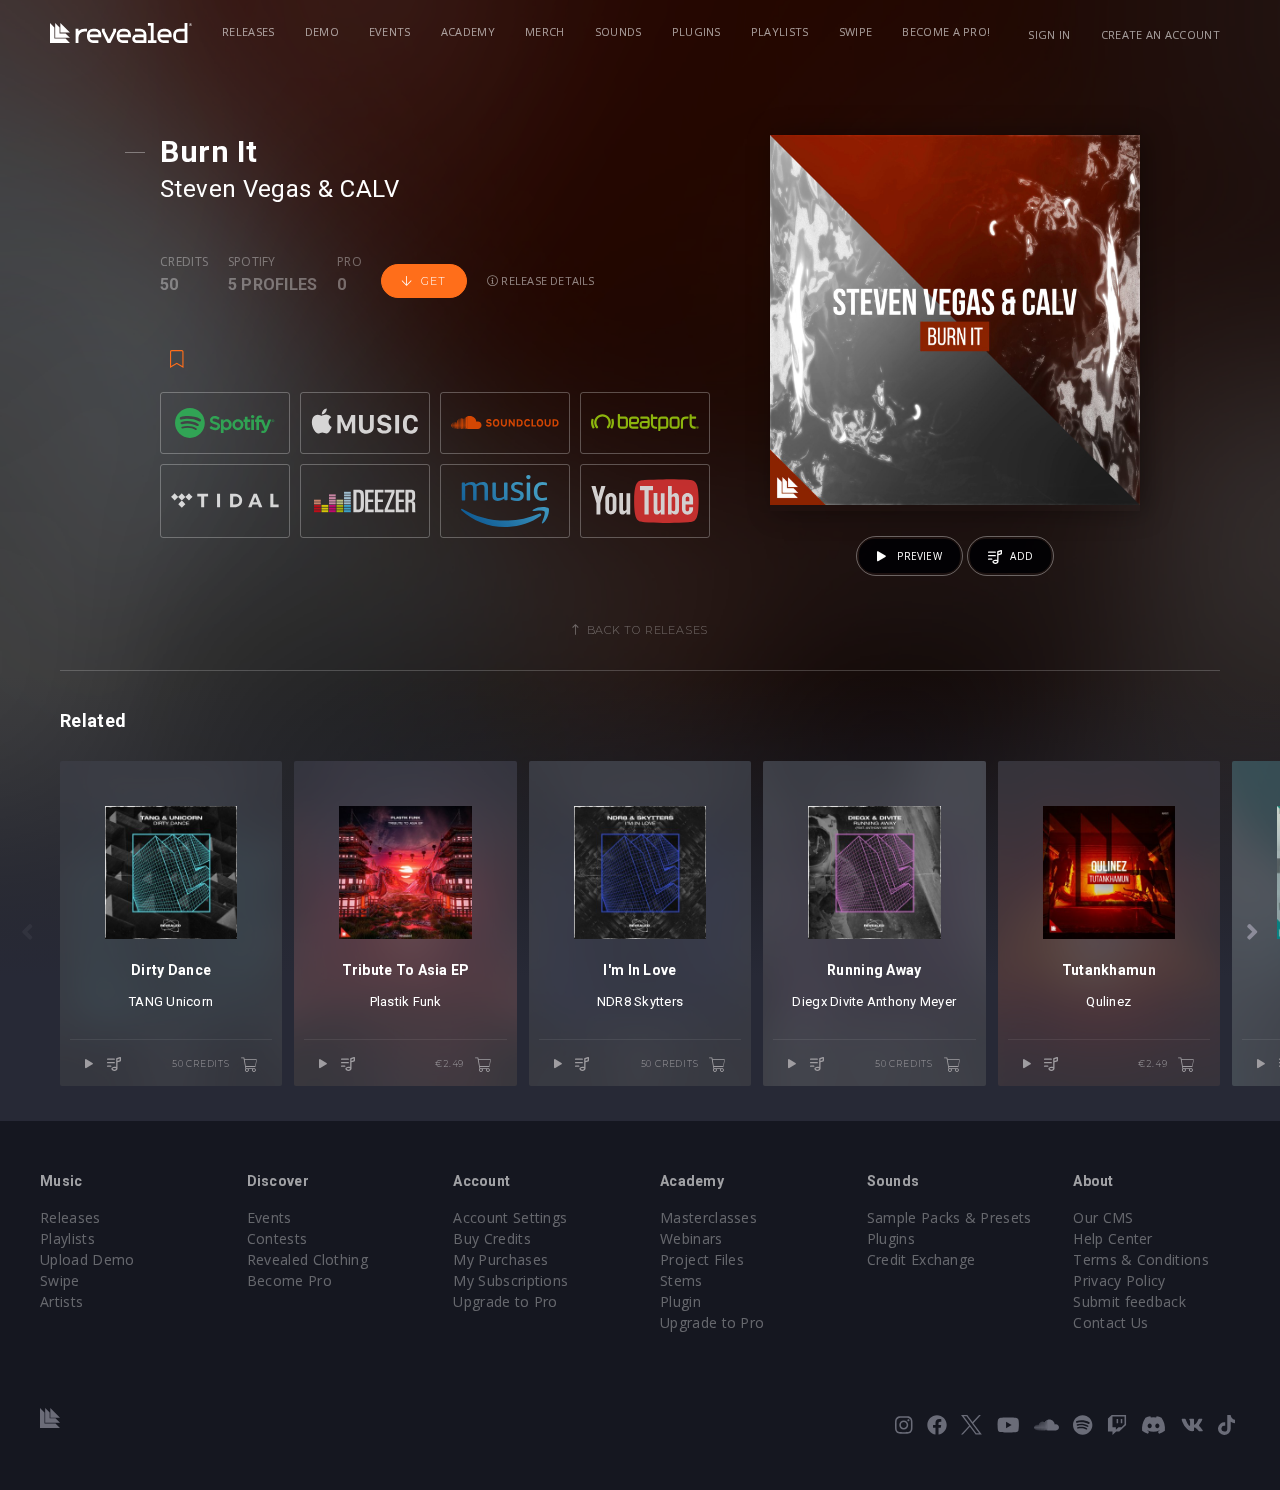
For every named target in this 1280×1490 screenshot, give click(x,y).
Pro (349, 262)
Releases (248, 31)
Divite (847, 1001)
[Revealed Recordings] (121, 33)
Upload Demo (87, 1259)
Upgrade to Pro (505, 1301)
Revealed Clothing (307, 1259)
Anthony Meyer (911, 1001)
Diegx (809, 1001)
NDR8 (614, 1001)
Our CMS (1103, 1217)
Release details (546, 280)
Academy (468, 31)
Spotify (252, 262)
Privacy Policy (1119, 1280)
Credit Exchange (921, 1259)
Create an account (1160, 34)
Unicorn (189, 1001)
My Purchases (500, 1259)
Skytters (658, 1001)
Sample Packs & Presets (949, 1217)
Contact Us (1110, 1322)
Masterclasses (708, 1217)
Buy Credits (492, 1238)
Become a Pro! (946, 31)
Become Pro (289, 1280)
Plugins (696, 31)
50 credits (202, 1063)
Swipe (856, 31)
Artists (61, 1301)
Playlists (780, 31)
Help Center (1113, 1238)
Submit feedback (1129, 1301)
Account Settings (510, 1217)
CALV (369, 189)
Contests (277, 1238)
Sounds (618, 31)
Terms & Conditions (1141, 1259)
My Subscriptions (510, 1280)
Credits (184, 262)
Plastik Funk (406, 1001)
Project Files (702, 1259)
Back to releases (648, 630)
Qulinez (1108, 1001)
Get (433, 281)
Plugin (680, 1301)
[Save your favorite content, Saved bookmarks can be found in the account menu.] (177, 350)
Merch (545, 31)
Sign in (1049, 34)
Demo (322, 31)
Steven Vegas (236, 189)
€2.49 (451, 1063)
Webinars (691, 1238)
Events (390, 31)
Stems (681, 1280)
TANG (146, 1001)
